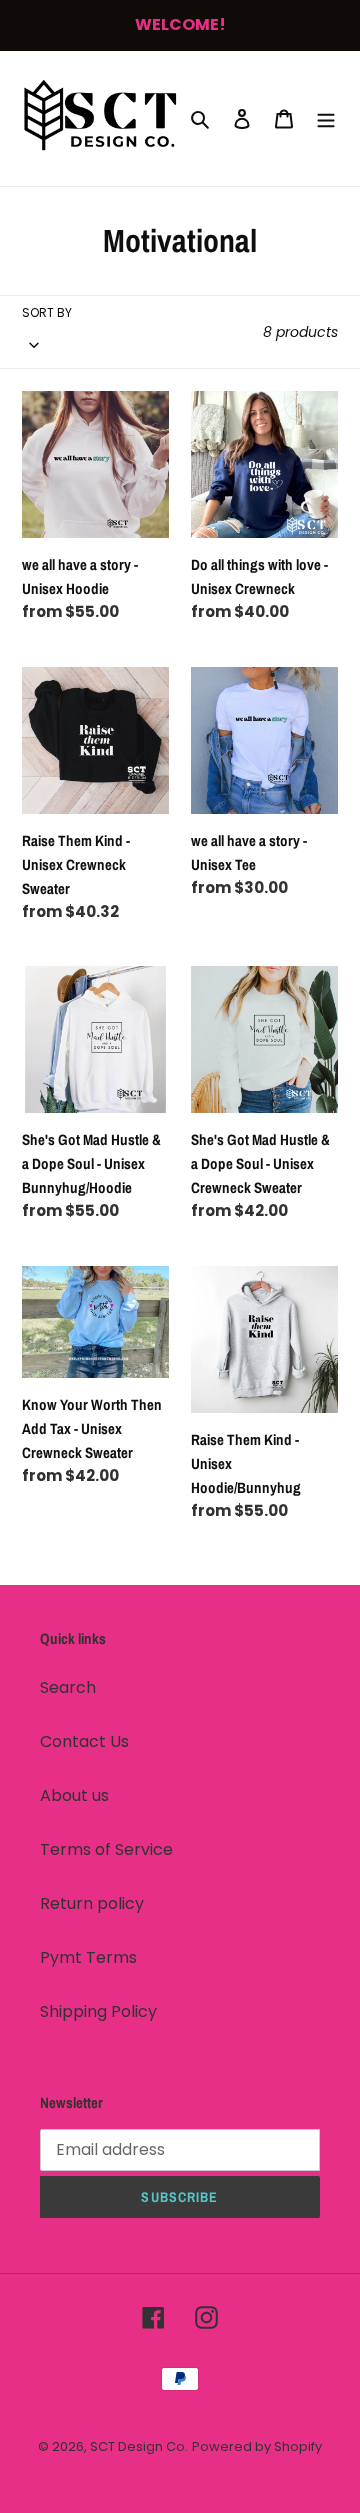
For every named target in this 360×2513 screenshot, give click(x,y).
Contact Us (84, 1741)
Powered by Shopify (257, 2446)
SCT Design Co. (139, 2446)
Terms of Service (106, 1849)
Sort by (47, 312)
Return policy (92, 1903)
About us (74, 1795)
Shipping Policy (98, 2011)
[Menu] (326, 118)
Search (68, 1687)
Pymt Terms (88, 1957)
